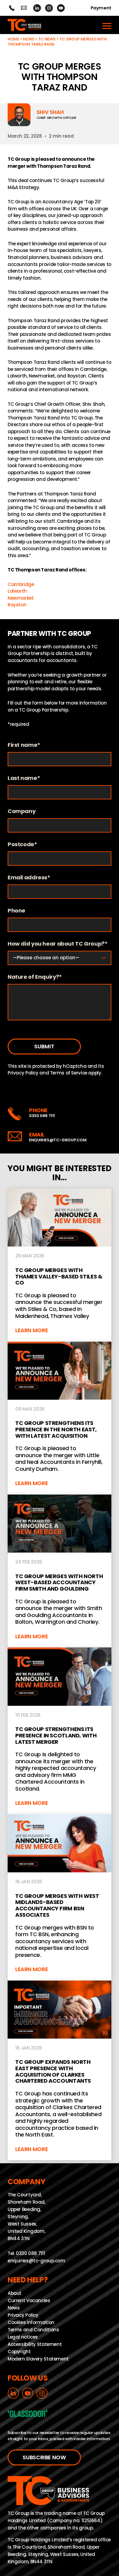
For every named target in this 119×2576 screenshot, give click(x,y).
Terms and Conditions (33, 2330)
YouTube (61, 8)
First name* (24, 745)
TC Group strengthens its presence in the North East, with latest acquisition (60, 1418)
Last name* (24, 778)
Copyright (19, 2352)
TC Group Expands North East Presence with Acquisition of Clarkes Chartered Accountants (60, 2071)
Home (13, 39)
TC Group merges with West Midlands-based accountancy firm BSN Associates (60, 1897)
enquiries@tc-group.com (24, 8)
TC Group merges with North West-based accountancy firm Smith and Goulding (60, 1571)
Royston (17, 605)
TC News (47, 39)
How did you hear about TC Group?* (58, 944)
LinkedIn (37, 8)
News (29, 39)
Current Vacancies (29, 2300)
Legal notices (23, 2337)
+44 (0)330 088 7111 (12, 8)
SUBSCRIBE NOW (44, 2458)
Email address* (29, 878)
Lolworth (17, 591)
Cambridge (21, 584)
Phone (16, 911)
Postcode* (22, 845)
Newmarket (21, 598)
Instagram (49, 8)
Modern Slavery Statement (38, 2359)
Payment (101, 8)
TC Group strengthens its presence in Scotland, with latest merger (60, 1731)
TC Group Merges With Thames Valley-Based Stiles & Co (60, 1265)
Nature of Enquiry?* (35, 977)
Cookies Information (31, 2322)
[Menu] (107, 25)
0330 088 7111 (42, 1116)
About (14, 2293)
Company (22, 811)
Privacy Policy (23, 1073)
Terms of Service (69, 1073)
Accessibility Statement (35, 2344)
